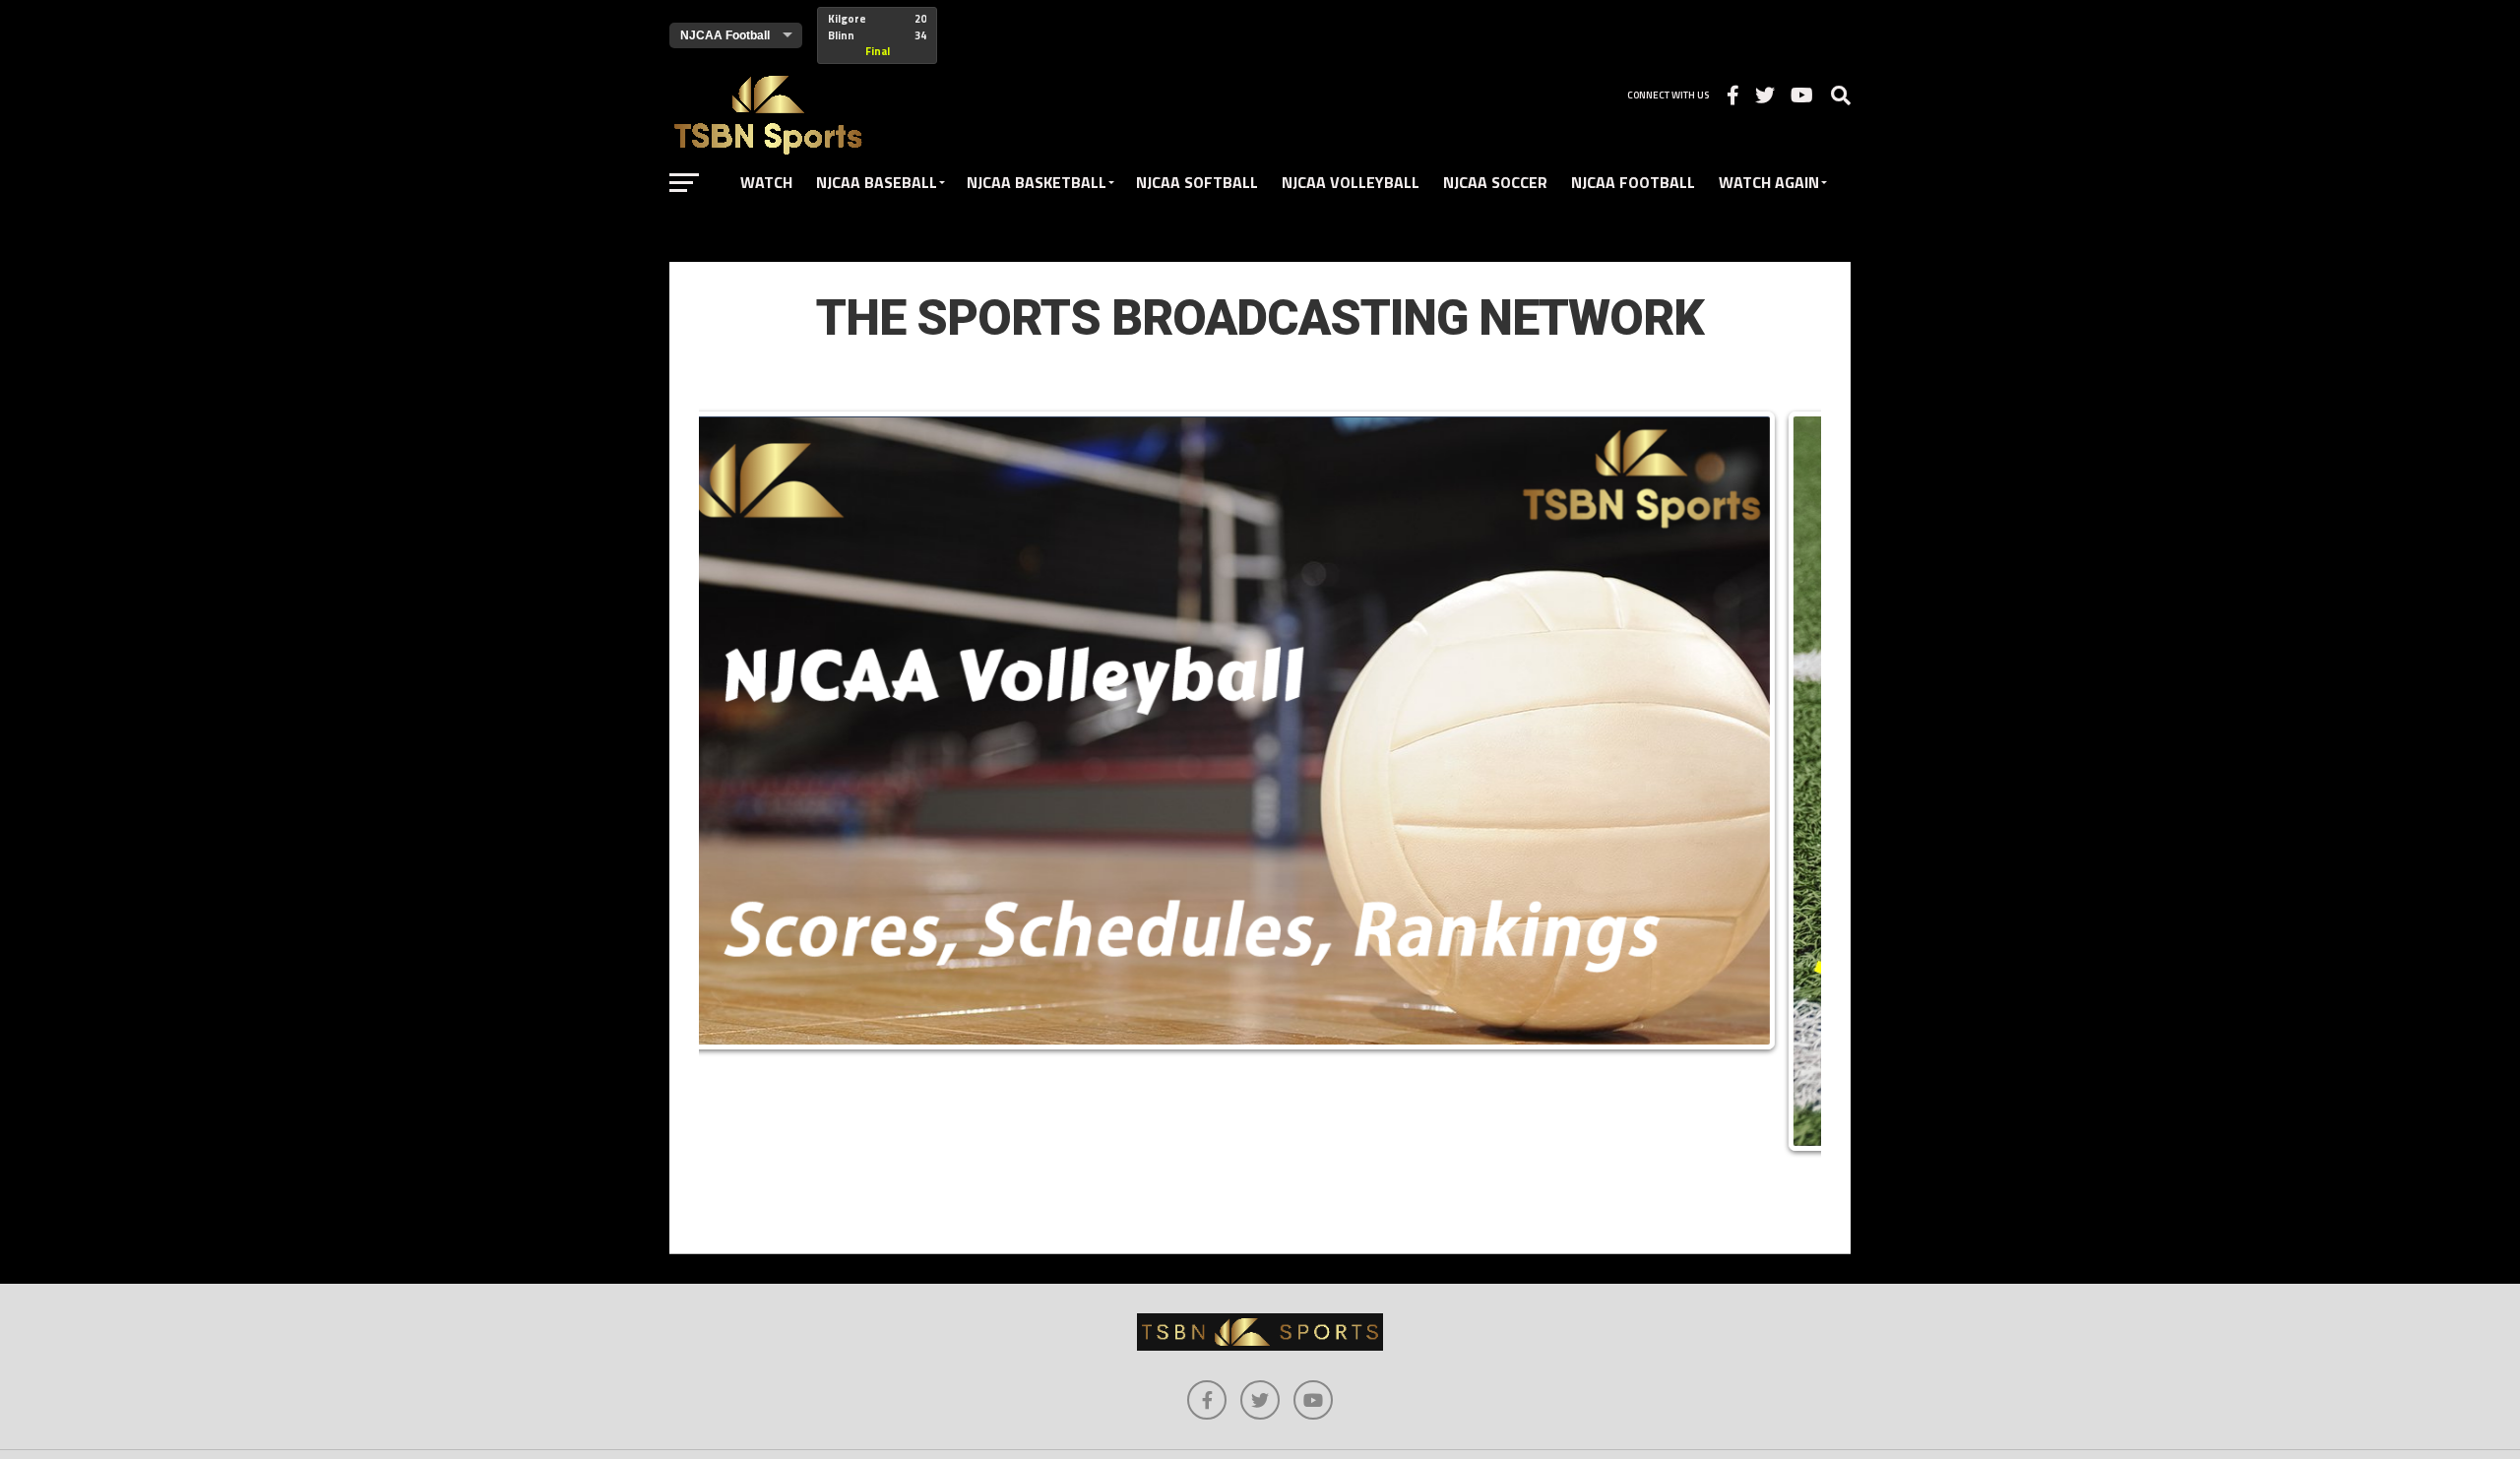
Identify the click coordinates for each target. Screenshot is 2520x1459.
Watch (766, 182)
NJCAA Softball (1197, 182)
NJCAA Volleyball (1351, 182)
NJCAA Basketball (1037, 182)
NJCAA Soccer (1495, 182)
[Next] (1780, 781)
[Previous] (740, 781)
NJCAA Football (1633, 182)
